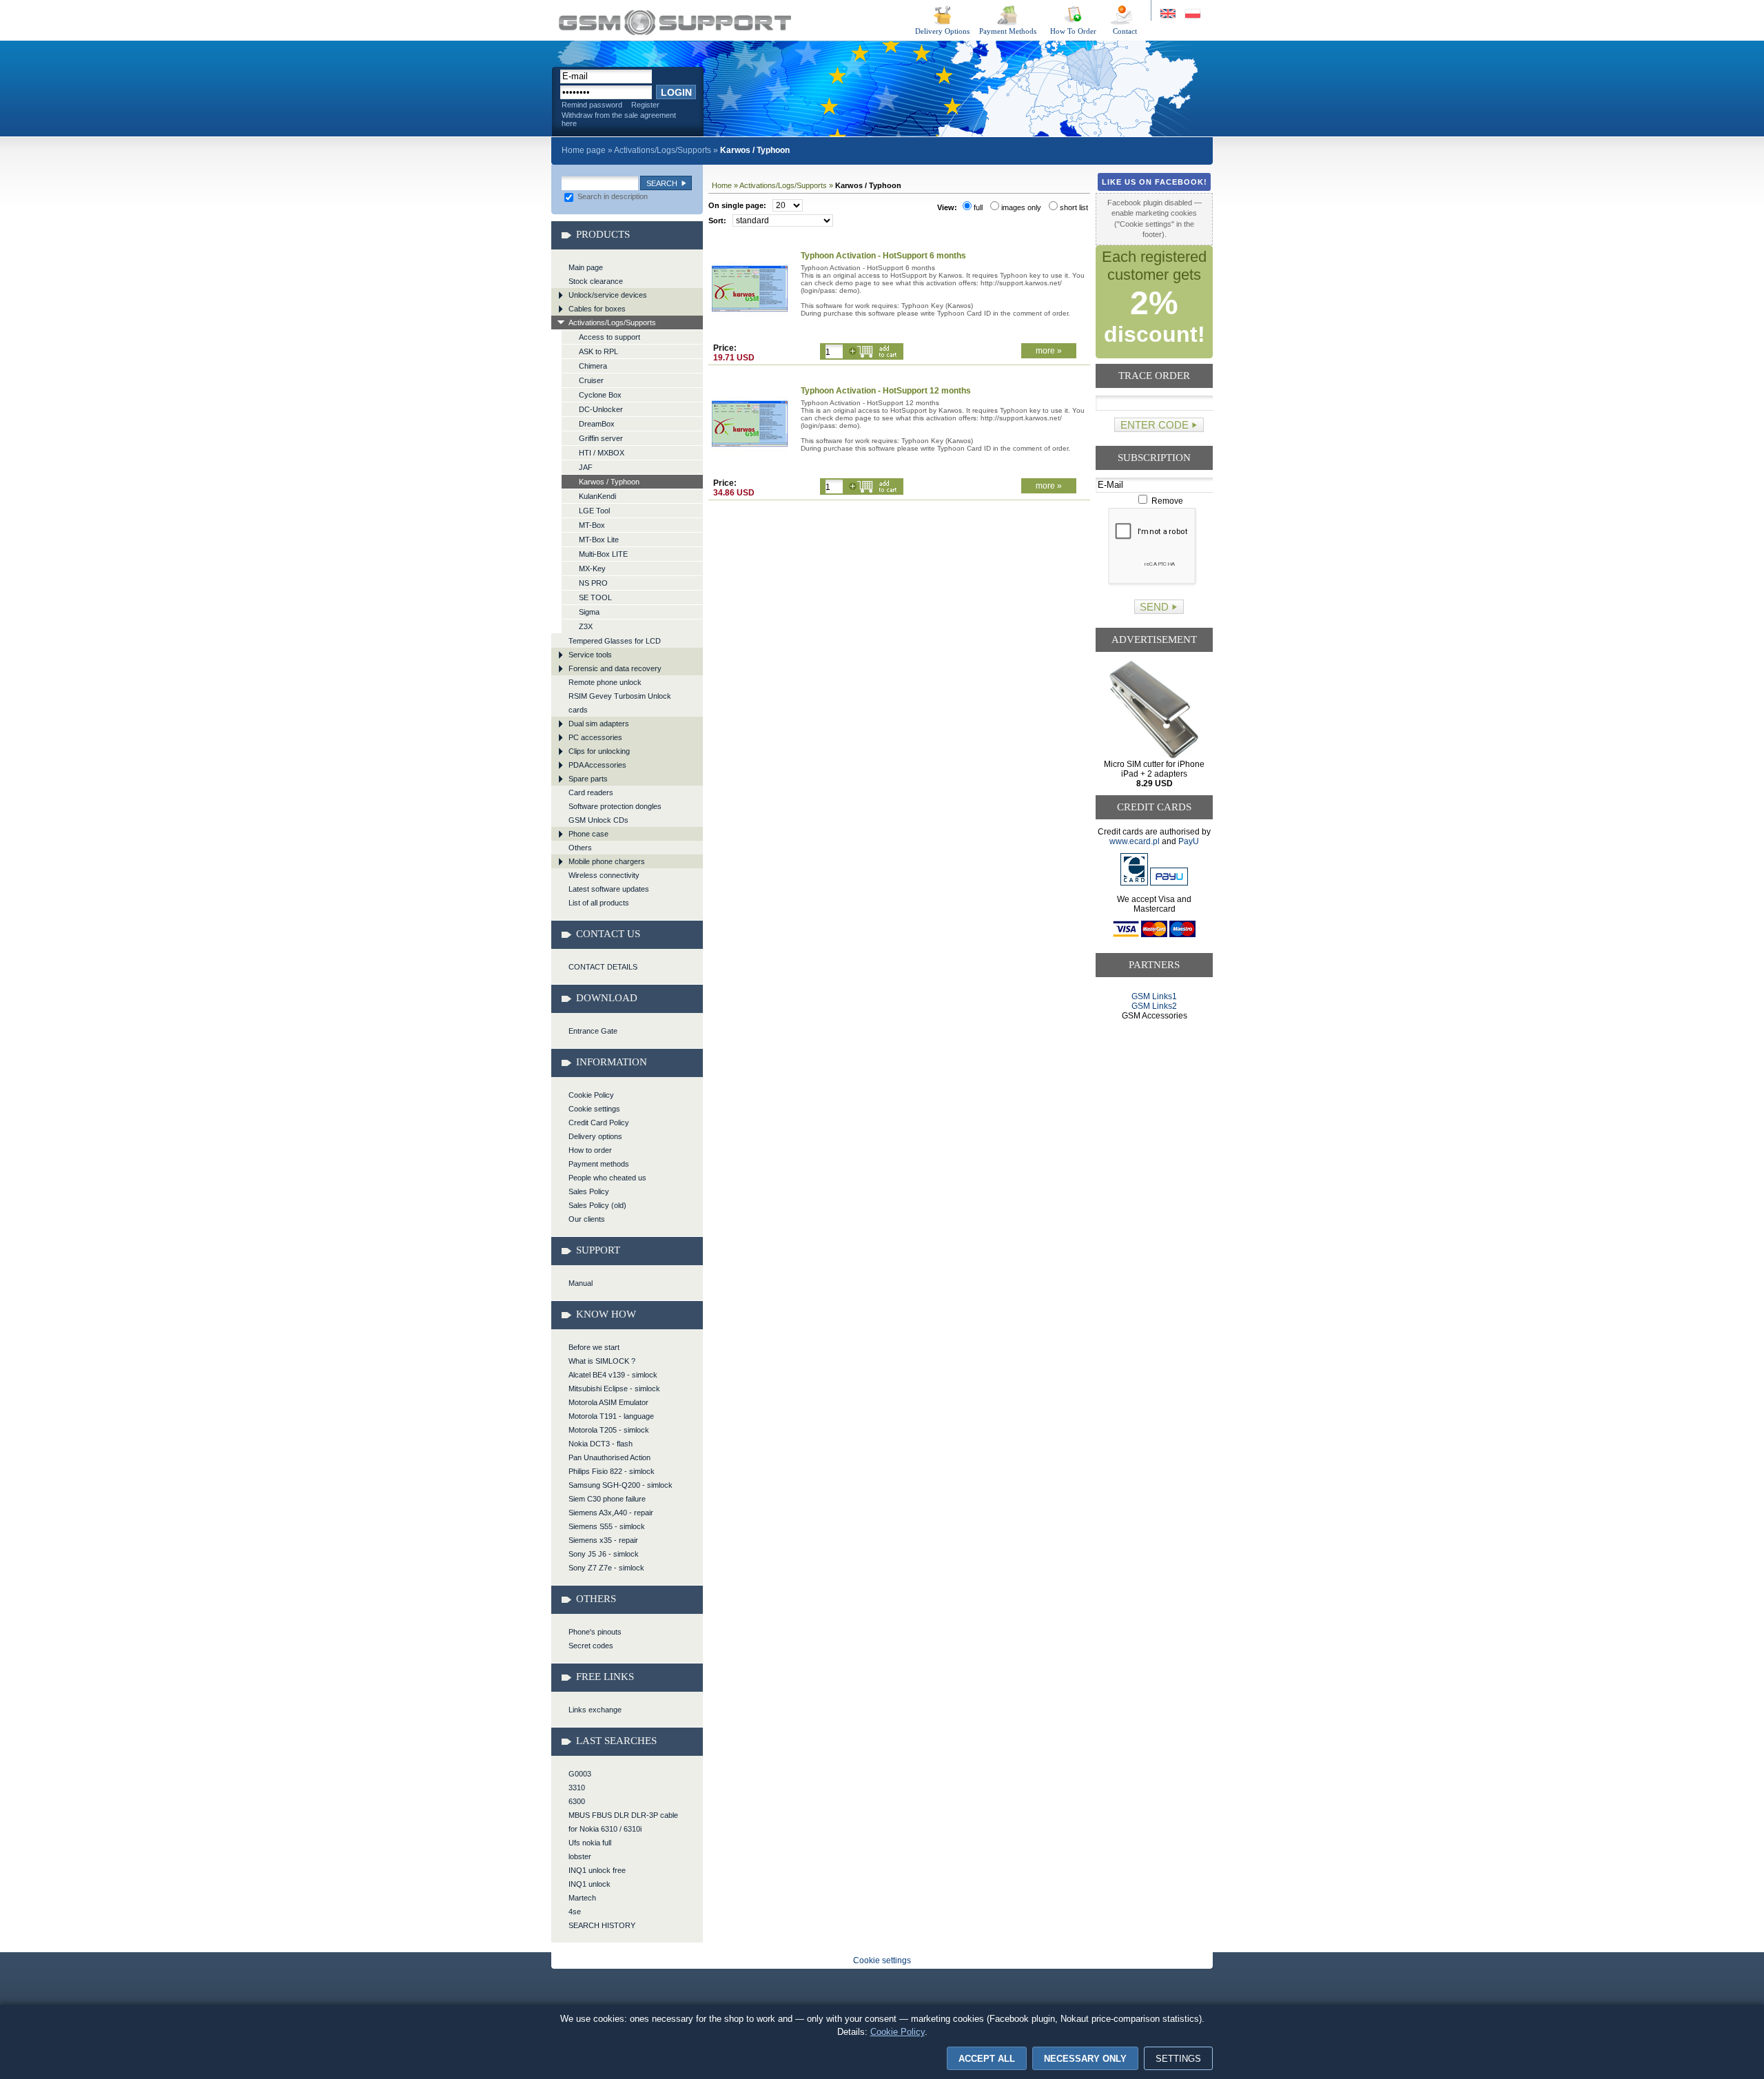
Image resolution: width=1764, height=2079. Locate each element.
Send (1154, 607)
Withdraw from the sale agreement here (619, 119)
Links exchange (595, 1710)
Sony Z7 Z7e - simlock (606, 1568)
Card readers (591, 792)
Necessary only (1085, 2059)
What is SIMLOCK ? (602, 1361)
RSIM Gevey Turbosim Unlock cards (620, 703)
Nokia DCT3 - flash (601, 1444)
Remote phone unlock (605, 682)
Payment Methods (1008, 31)
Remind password (592, 105)
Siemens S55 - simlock (607, 1526)
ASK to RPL (598, 351)
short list (1074, 207)
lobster (580, 1856)
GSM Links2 (1154, 1006)
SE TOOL (595, 597)
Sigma (589, 612)
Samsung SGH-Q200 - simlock (621, 1485)
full (978, 207)
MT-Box (592, 525)
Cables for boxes (597, 309)
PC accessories (595, 737)
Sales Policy (589, 1191)
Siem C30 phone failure (607, 1499)
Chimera (593, 366)
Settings (1178, 2059)
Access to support (609, 337)
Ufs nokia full (590, 1843)
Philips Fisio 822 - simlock (612, 1471)
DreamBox (597, 424)
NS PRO (593, 583)
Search (662, 183)
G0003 (580, 1774)
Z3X (586, 626)
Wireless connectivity (604, 875)
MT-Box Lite (599, 540)
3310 (577, 1788)
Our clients (587, 1219)
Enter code (1155, 425)
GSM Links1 (1154, 996)
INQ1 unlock (589, 1884)
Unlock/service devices (608, 295)
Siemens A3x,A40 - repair (611, 1513)
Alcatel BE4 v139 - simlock (613, 1375)
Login (676, 92)
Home (722, 185)
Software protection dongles (615, 806)
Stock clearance (596, 281)
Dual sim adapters (599, 724)
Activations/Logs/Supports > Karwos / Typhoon (675, 22)
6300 (577, 1801)
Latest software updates (609, 889)
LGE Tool (594, 511)
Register (645, 105)
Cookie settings (594, 1109)
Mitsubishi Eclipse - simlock (614, 1389)
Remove (1166, 501)
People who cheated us (607, 1178)
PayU (1189, 841)
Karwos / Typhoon (609, 482)
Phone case (588, 834)
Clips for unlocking (599, 751)
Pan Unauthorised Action (609, 1457)
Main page (586, 267)
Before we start (594, 1347)
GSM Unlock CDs (598, 820)
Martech (582, 1898)
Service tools (590, 655)
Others (580, 848)
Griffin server (601, 438)
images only (1021, 207)
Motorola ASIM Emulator (608, 1402)
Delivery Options (942, 31)
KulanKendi (597, 496)
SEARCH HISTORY (602, 1925)
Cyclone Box (600, 395)
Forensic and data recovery (615, 668)
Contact (1125, 31)
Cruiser (591, 380)
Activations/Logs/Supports (663, 150)
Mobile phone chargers (607, 861)
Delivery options (595, 1136)
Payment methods (599, 1164)
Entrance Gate (593, 1031)
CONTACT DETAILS (603, 967)
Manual (581, 1283)
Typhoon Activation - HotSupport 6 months (883, 256)
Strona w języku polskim (1192, 14)
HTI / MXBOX (602, 453)
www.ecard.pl (1135, 841)
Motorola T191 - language (611, 1416)
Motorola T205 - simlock (609, 1430)
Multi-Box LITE (603, 554)
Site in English (1169, 14)
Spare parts (588, 779)
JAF (586, 467)
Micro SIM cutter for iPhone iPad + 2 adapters (1154, 774)
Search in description (612, 196)
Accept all (987, 2059)
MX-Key (592, 569)
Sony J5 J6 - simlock (604, 1554)
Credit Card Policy (599, 1123)
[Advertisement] (1155, 1073)
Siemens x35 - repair (603, 1540)
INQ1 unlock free (597, 1870)
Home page (584, 150)
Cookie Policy (591, 1095)
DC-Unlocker (601, 409)
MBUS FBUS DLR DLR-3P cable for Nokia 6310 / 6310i (623, 1822)
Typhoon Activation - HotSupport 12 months (886, 391)
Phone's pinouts (595, 1632)
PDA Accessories (597, 765)
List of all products (599, 903)
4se (575, 1912)
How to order (590, 1150)
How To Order (1073, 31)
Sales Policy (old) (597, 1205)
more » (1049, 351)
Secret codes (591, 1646)
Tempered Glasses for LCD (615, 641)
